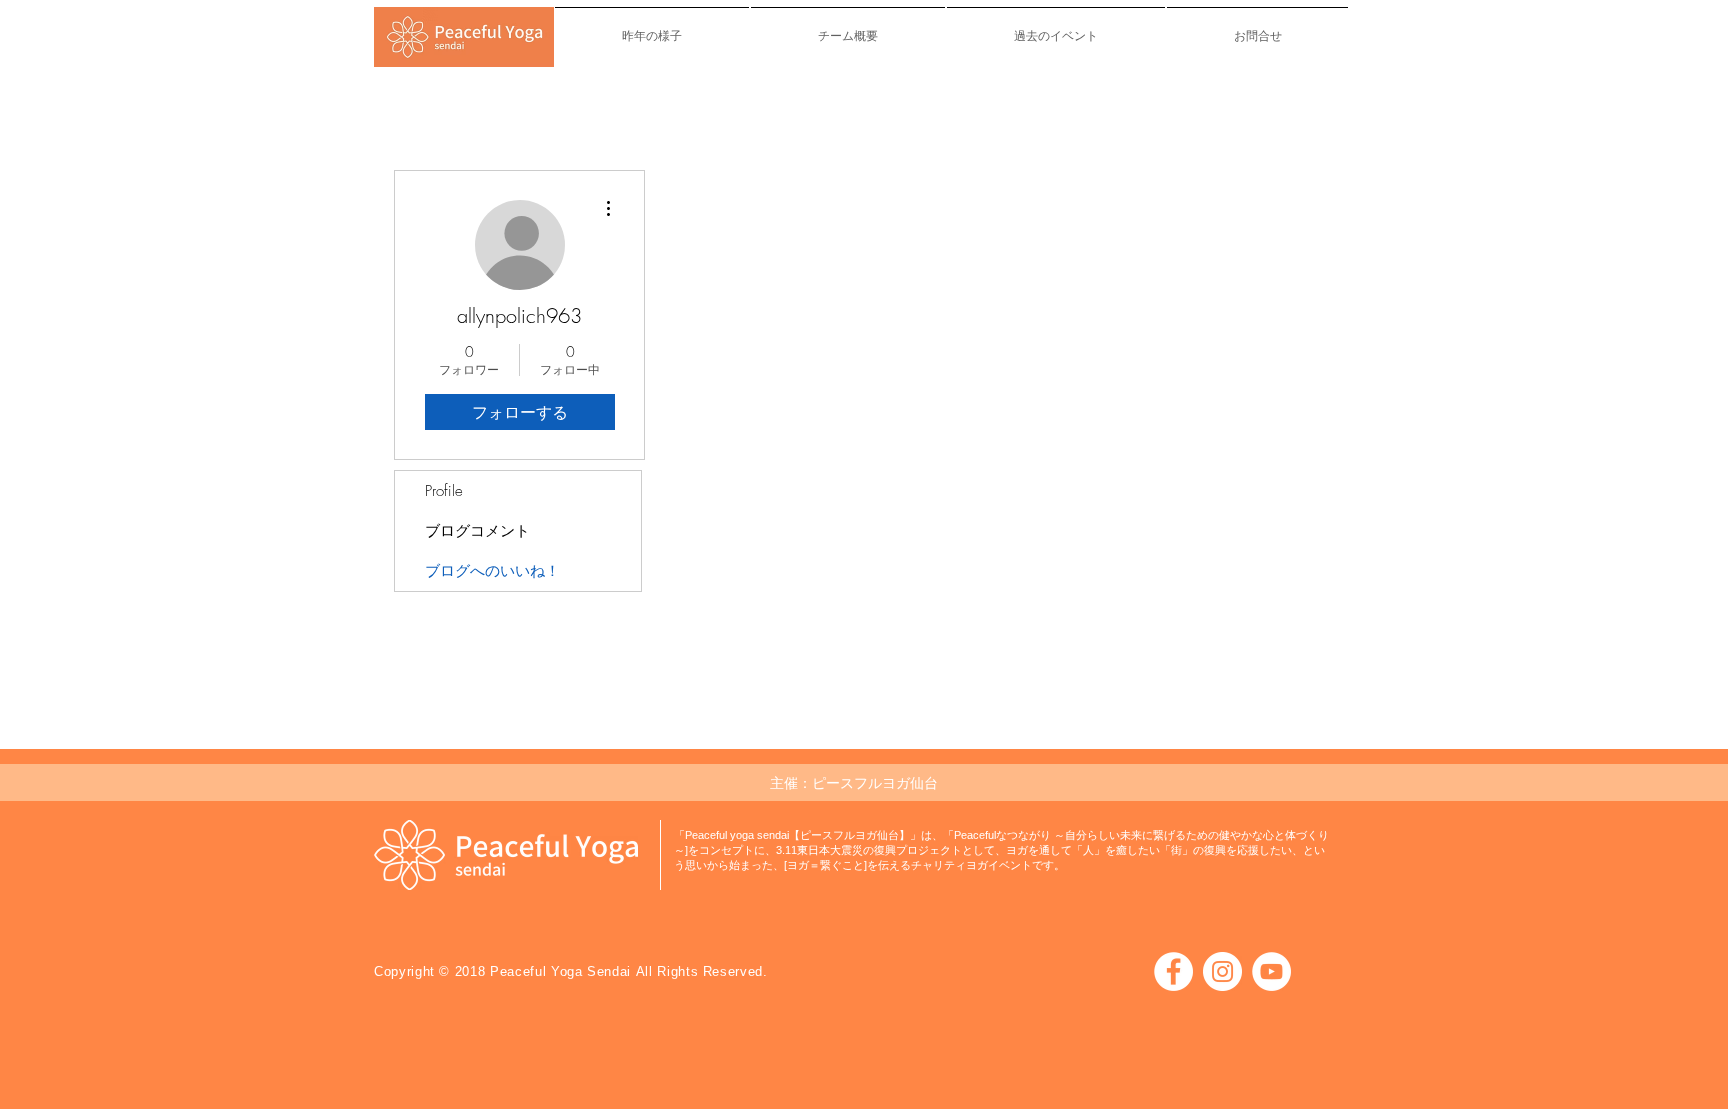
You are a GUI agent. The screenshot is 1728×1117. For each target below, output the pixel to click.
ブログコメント (477, 531)
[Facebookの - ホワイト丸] (1173, 971)
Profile (444, 491)
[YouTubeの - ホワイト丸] (1271, 971)
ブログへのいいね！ (492, 571)
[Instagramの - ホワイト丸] (1222, 971)
